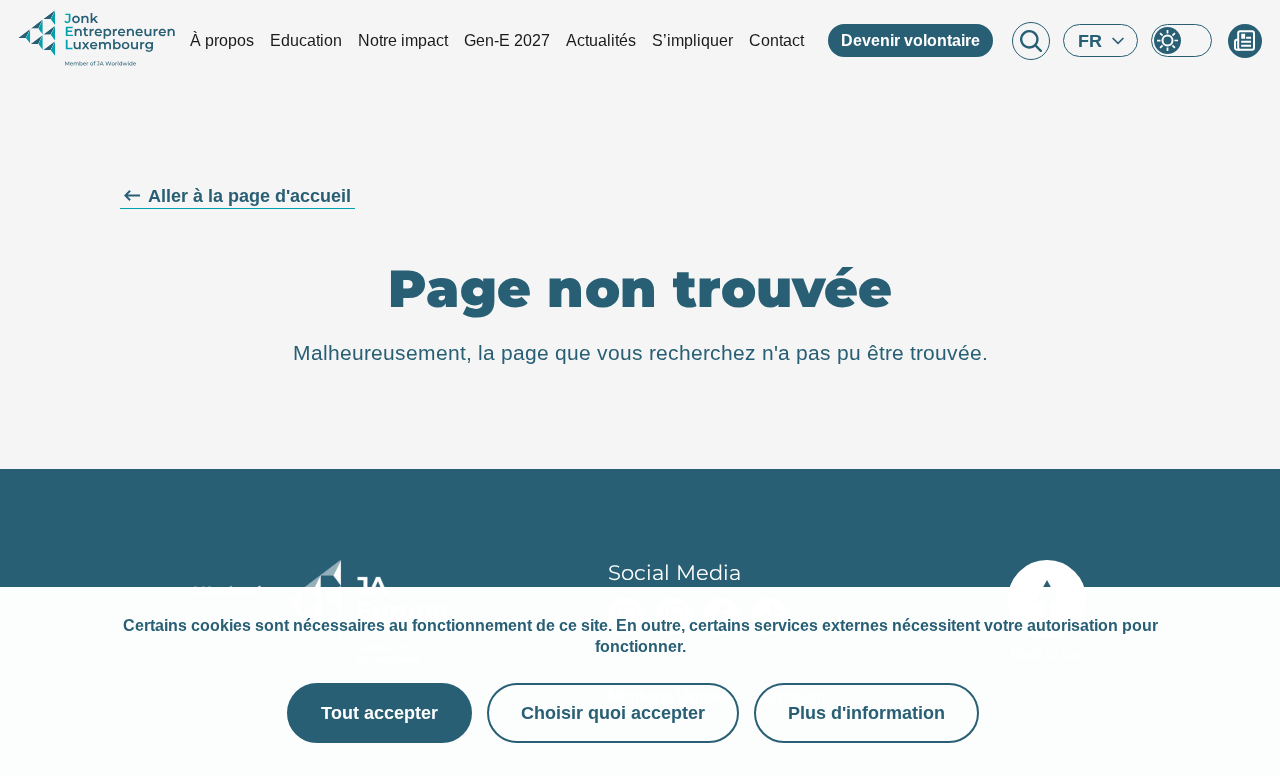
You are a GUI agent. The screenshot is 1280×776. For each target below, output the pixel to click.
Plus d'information (866, 713)
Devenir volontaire (910, 40)
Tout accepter (379, 713)
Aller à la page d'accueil (249, 196)
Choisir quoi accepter (613, 713)
